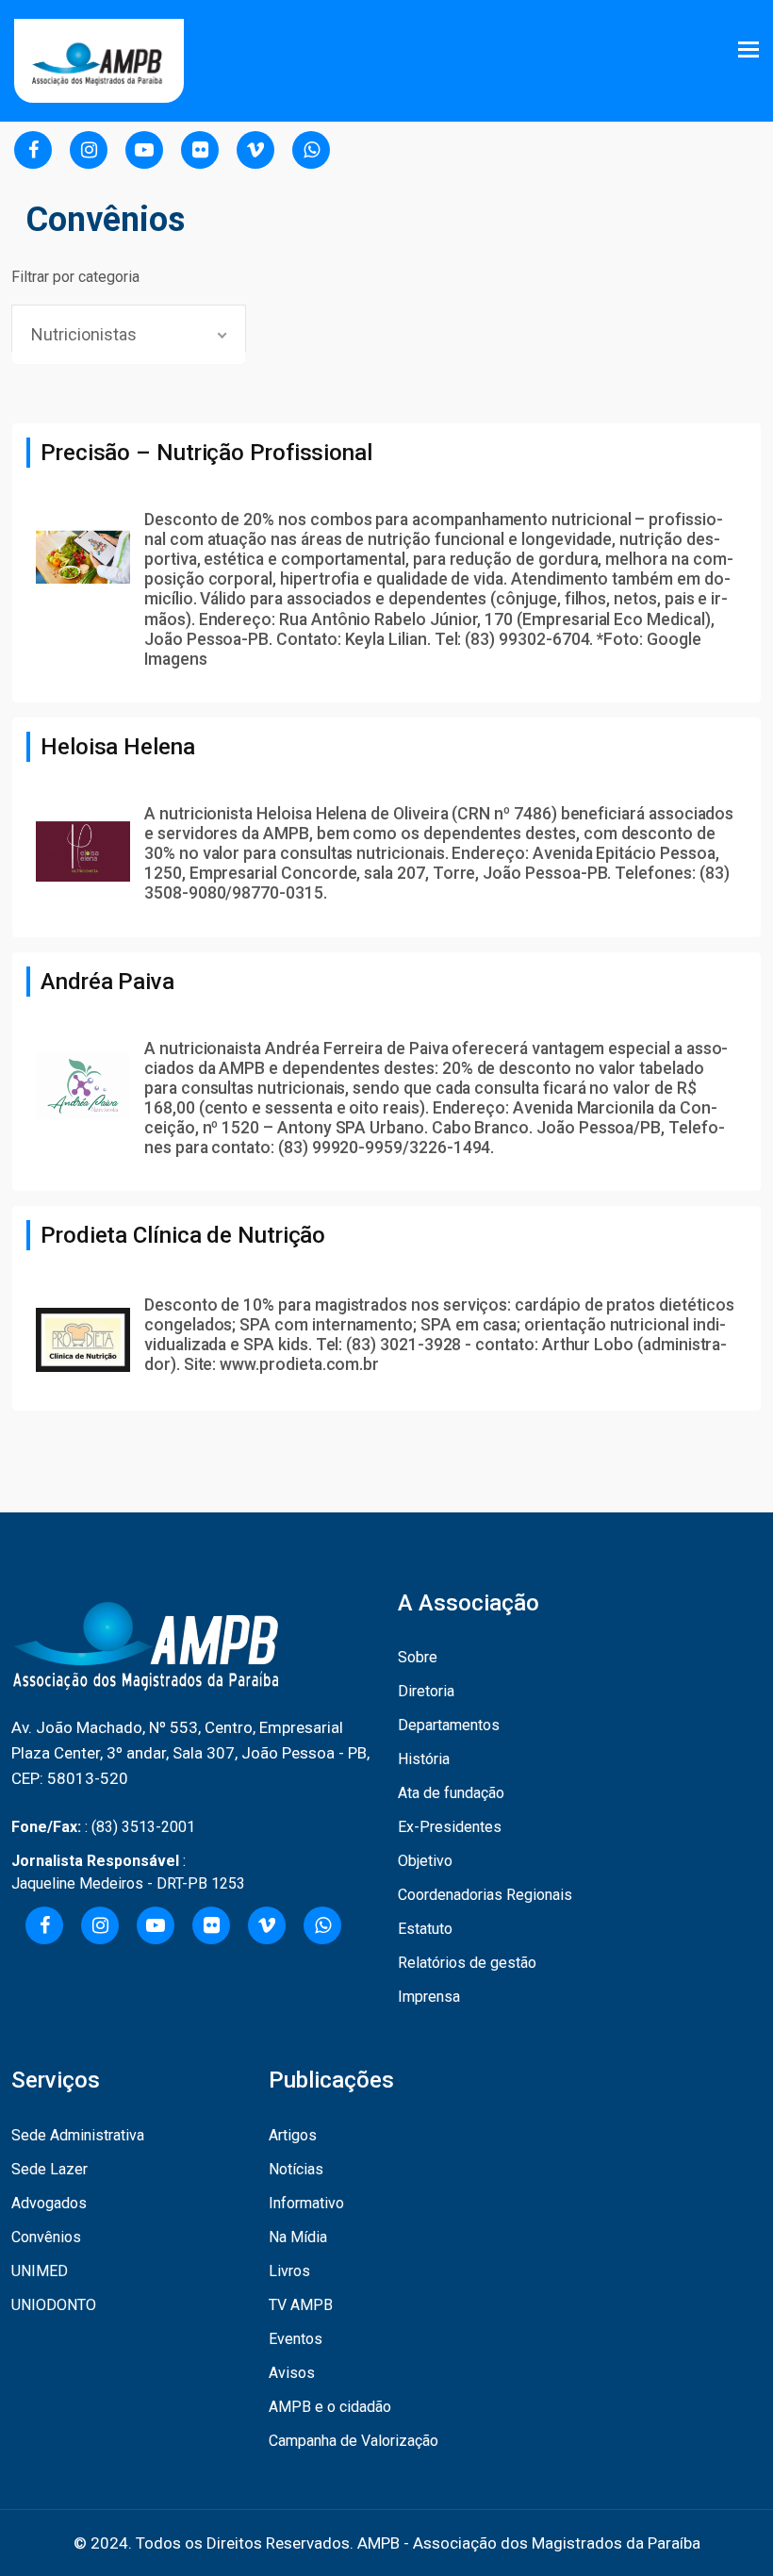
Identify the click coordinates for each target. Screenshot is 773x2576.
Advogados (49, 2203)
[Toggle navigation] (750, 50)
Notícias (296, 2169)
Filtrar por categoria (75, 277)
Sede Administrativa (78, 2135)
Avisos (292, 2373)
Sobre (418, 1657)
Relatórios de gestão (467, 1963)
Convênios (46, 2237)
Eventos (296, 2339)
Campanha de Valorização (354, 2441)
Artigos (293, 2135)
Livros (289, 2271)
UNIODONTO (54, 2305)
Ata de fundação (451, 1793)
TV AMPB (301, 2305)
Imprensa (429, 1997)
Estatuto (425, 1929)
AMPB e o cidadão (330, 2407)
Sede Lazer (49, 2169)
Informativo (306, 2203)
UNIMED (40, 2271)
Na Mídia (298, 2237)
